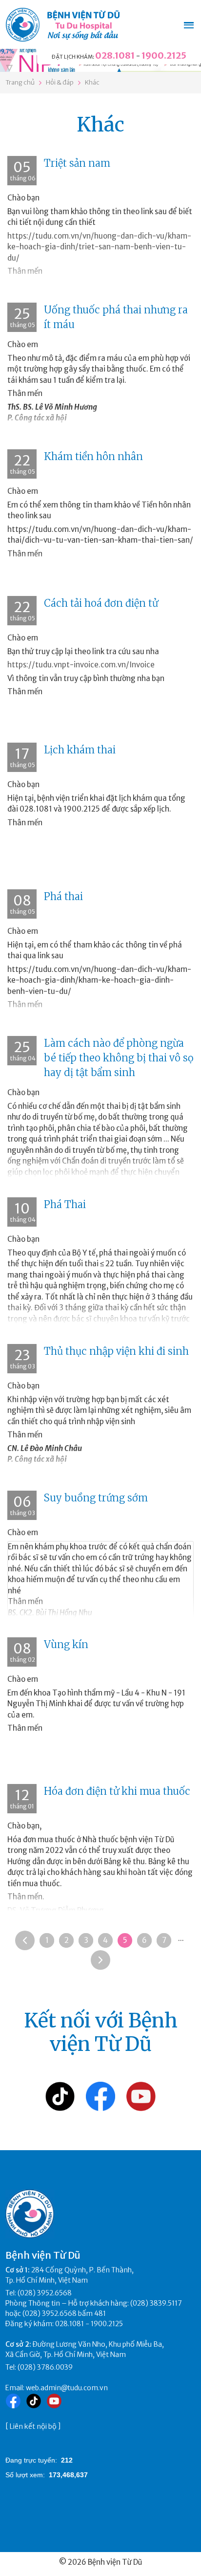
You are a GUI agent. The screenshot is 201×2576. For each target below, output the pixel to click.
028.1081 (115, 55)
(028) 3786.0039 (45, 2367)
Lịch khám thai (80, 750)
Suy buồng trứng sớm (96, 1498)
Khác (92, 82)
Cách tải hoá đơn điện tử (101, 603)
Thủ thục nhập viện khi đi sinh (116, 1351)
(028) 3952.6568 (45, 2293)
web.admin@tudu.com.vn (67, 2388)
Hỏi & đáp (60, 82)
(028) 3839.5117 (156, 2303)
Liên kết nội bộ (33, 2426)
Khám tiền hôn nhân (93, 456)
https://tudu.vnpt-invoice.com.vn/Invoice (81, 665)
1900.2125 (164, 55)
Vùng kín (66, 1644)
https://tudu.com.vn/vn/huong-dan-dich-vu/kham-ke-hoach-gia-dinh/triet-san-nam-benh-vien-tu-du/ (99, 247)
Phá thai (63, 896)
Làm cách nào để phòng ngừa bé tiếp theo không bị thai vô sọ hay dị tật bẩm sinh (119, 1058)
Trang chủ (20, 82)
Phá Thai (65, 1204)
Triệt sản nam (77, 163)
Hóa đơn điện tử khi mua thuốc (117, 1791)
